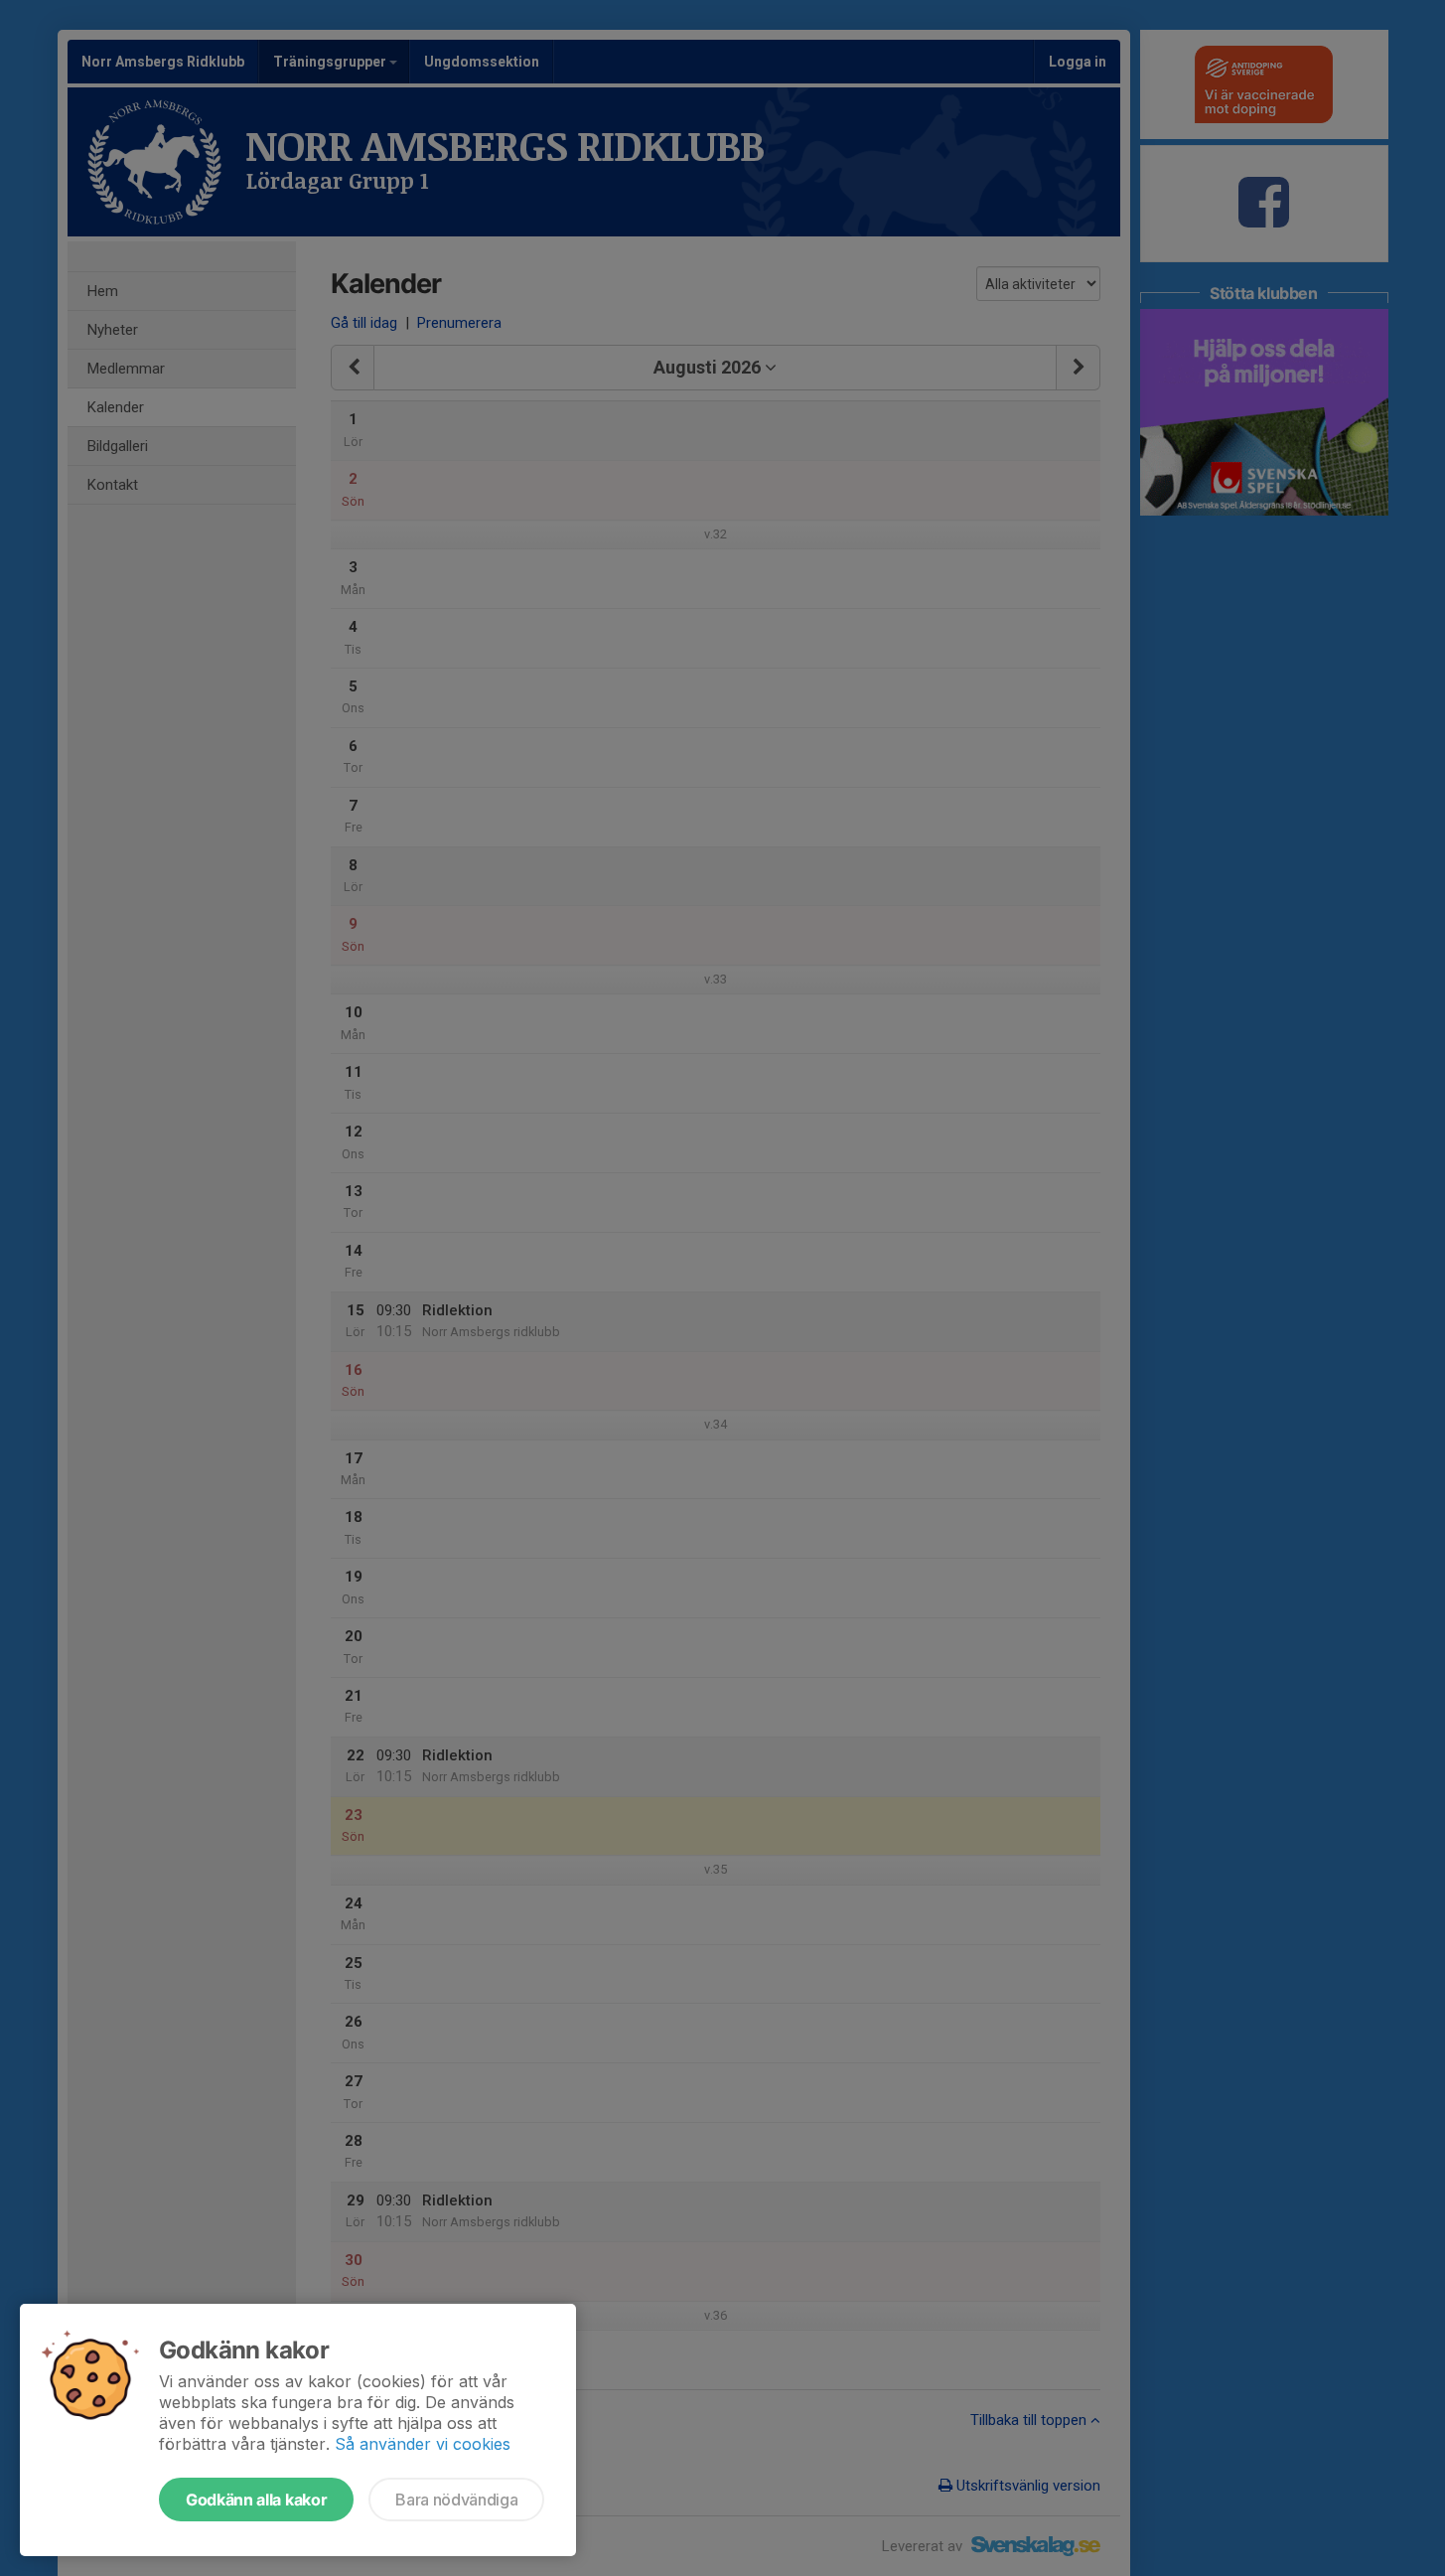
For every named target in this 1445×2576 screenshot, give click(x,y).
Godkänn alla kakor (256, 2500)
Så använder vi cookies (423, 2444)
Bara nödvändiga (456, 2500)
